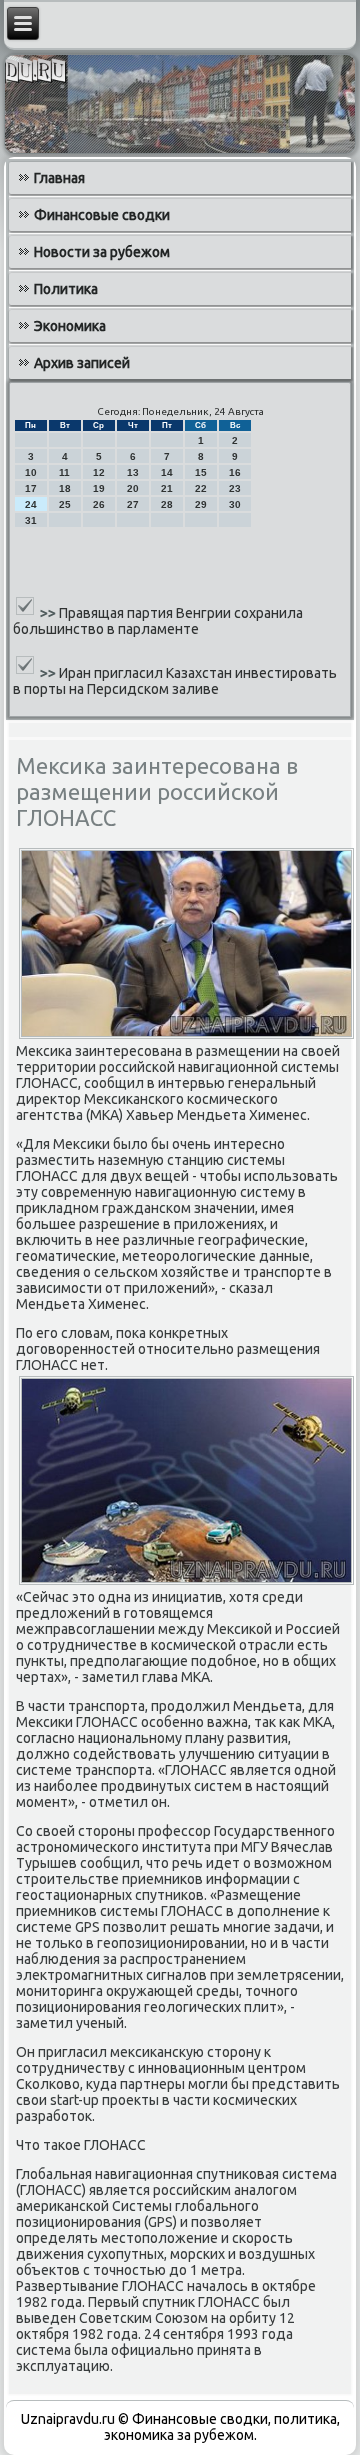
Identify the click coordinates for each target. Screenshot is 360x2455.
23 (235, 488)
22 (201, 488)
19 (99, 488)
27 (133, 504)
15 (201, 472)
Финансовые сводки (102, 215)
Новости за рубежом (102, 252)
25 (65, 504)
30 (235, 504)
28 (167, 504)
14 (167, 472)
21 (167, 488)
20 (133, 488)
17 (31, 488)
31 (31, 520)
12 (99, 472)
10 (31, 472)
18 (65, 488)
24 (31, 504)
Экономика (70, 326)
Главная (59, 178)
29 (201, 504)
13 (133, 472)
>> (49, 613)
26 (99, 504)
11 (64, 472)
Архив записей (82, 363)
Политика (66, 289)
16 (235, 472)
